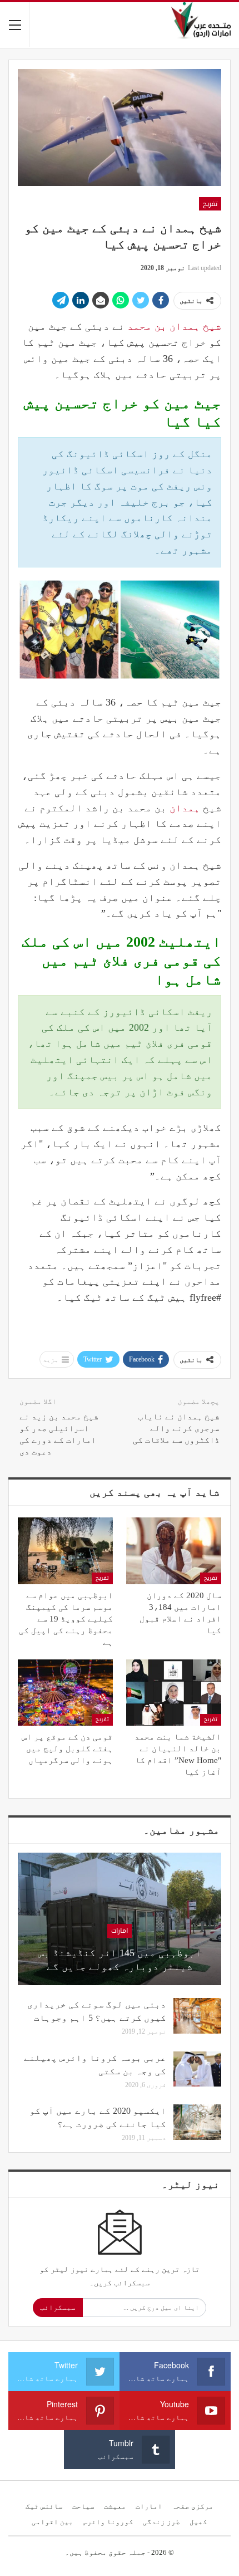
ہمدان (185, 808)
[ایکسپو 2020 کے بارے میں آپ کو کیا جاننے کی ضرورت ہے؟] (197, 2122)
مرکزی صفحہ (193, 2506)
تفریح (210, 204)
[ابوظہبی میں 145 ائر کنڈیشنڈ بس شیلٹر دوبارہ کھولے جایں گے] (120, 1919)
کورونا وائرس (108, 2522)
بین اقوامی (53, 2522)
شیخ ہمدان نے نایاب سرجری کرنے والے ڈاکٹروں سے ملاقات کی (176, 1428)
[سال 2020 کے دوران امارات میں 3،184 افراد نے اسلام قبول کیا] (174, 1551)
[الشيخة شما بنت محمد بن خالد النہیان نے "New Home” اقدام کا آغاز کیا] (174, 1693)
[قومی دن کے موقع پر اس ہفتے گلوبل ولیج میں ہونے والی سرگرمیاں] (65, 1693)
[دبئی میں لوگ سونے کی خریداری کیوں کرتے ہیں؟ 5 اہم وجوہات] (197, 2016)
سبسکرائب (58, 2307)
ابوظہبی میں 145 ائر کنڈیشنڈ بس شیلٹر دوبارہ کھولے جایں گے (120, 1960)
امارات (120, 1931)
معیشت (115, 2506)
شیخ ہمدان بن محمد (174, 326)
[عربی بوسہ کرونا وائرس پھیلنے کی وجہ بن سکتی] (197, 2069)
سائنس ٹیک (44, 2506)
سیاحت (83, 2506)
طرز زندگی (161, 2522)
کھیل (198, 2522)
